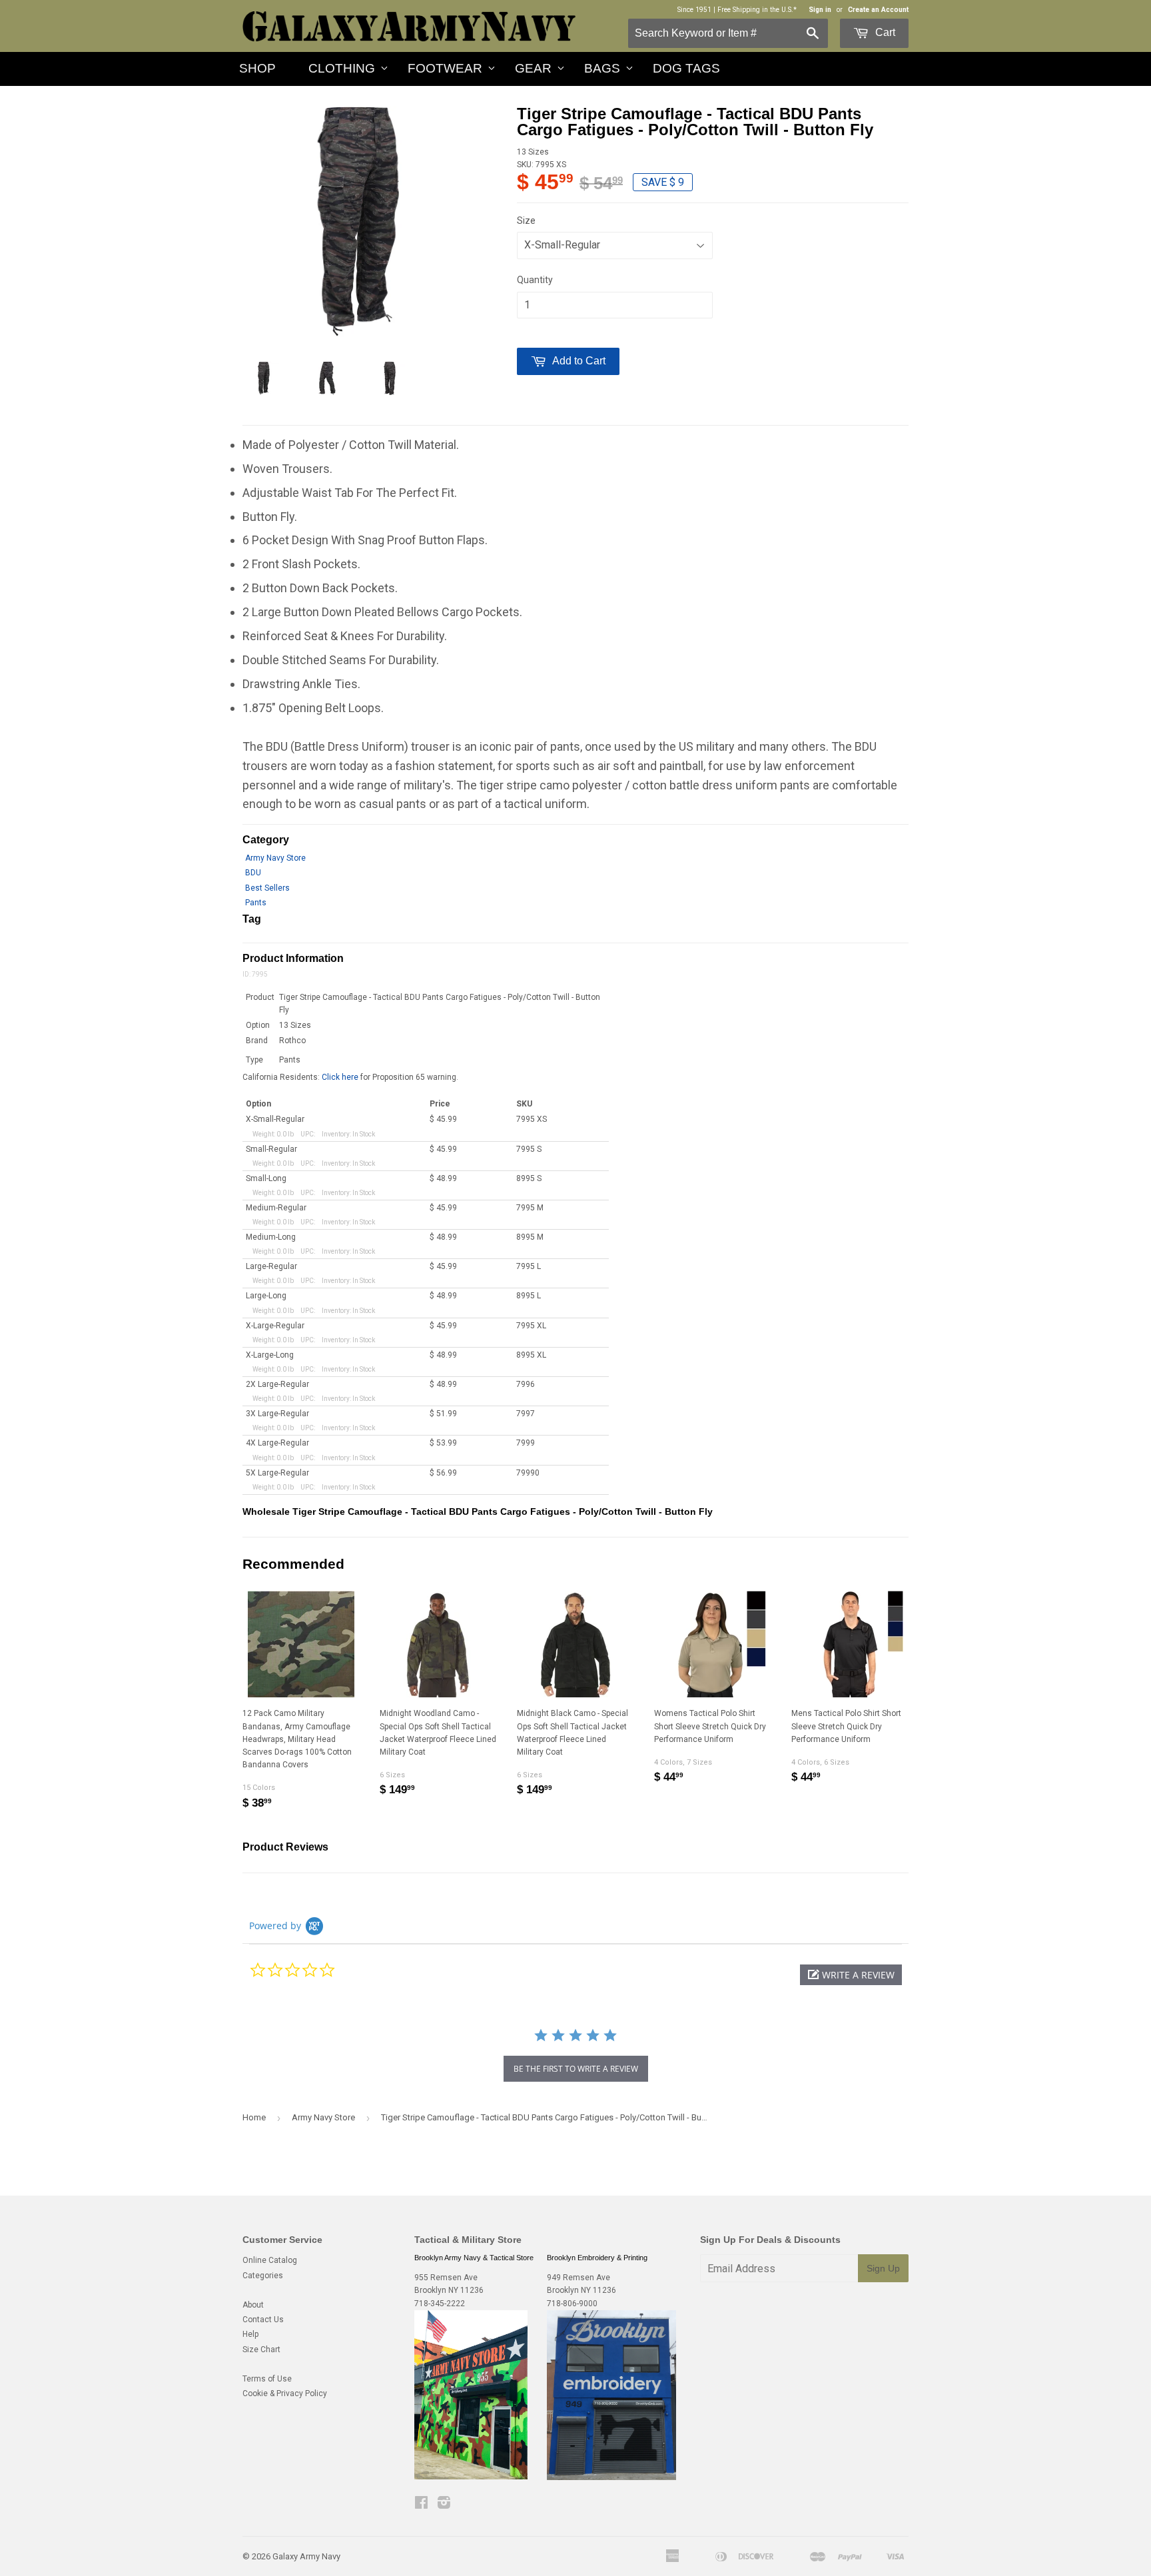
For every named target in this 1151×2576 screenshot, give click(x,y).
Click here (340, 1077)
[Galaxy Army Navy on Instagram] (444, 2505)
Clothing (342, 68)
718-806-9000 (572, 2304)
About (253, 2305)
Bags (602, 68)
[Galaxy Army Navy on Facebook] (421, 2505)
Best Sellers (267, 888)
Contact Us (263, 2320)
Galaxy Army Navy (306, 2556)
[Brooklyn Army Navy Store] (471, 2477)
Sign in (820, 10)
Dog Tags (686, 68)
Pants (256, 903)
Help (250, 2334)
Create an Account (878, 10)
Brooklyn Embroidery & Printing (597, 2258)
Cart (884, 32)
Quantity (535, 280)
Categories (263, 2276)
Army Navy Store (275, 858)
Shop (257, 68)
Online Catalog (270, 2260)
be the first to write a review (576, 2069)
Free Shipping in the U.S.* (757, 10)
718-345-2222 (440, 2304)
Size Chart (261, 2350)
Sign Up (883, 2268)
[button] (851, 1975)
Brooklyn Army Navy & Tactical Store (474, 2258)
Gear (533, 68)
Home (254, 2117)
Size (526, 220)
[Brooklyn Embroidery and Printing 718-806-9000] (611, 2477)
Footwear (445, 68)
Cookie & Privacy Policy (285, 2393)
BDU (253, 873)
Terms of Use (267, 2379)
